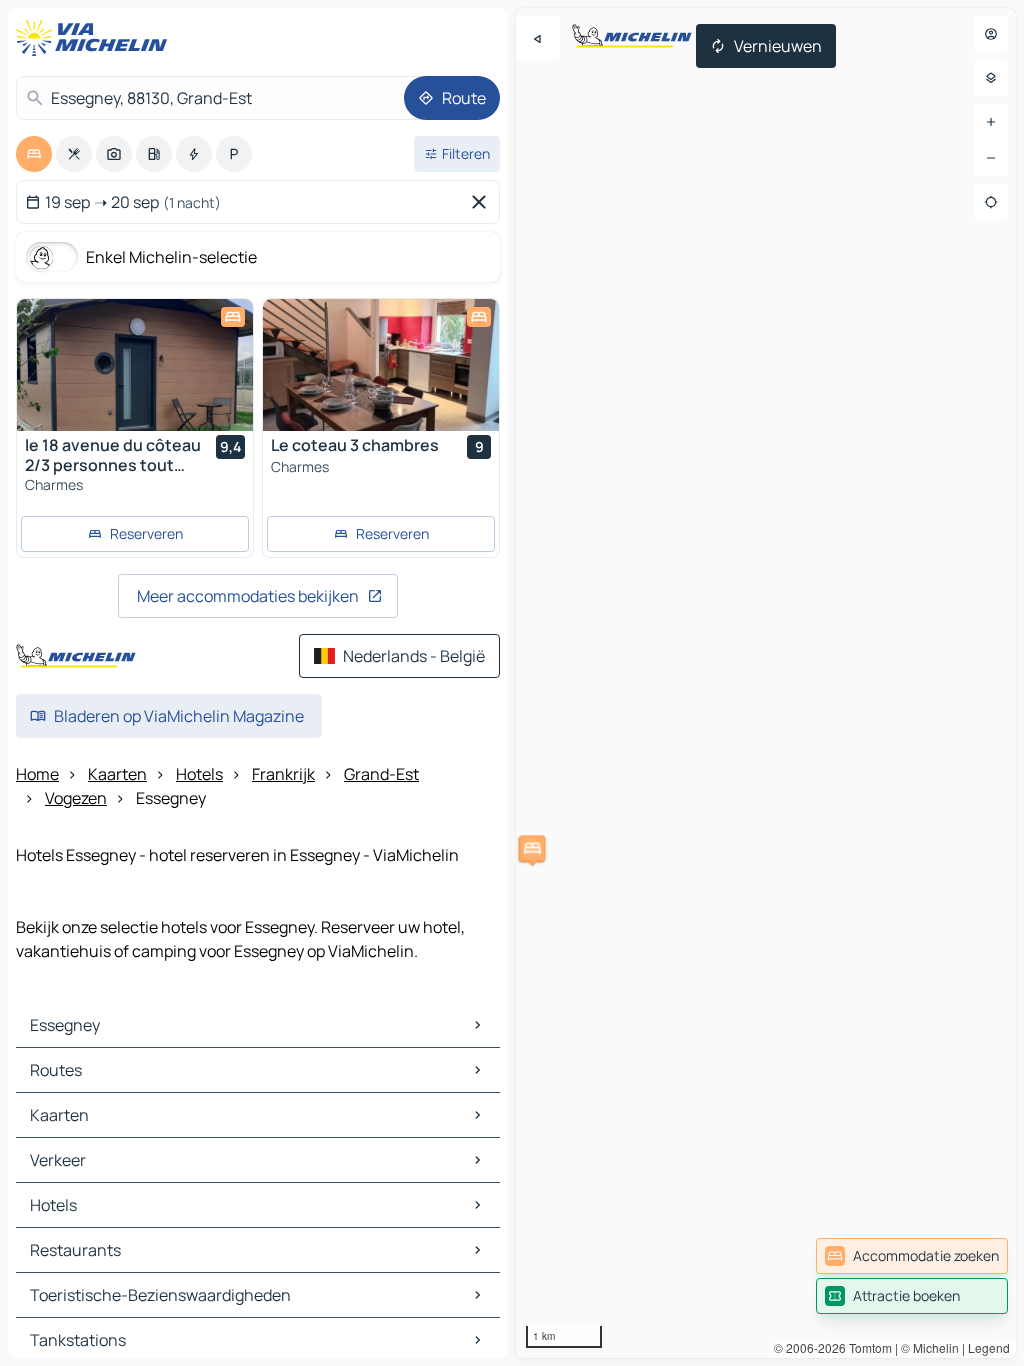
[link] (912, 1256)
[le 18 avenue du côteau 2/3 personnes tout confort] (135, 365)
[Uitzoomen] (991, 158)
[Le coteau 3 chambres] (381, 365)
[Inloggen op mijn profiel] (991, 34)
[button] (532, 848)
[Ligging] (991, 202)
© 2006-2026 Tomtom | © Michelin (866, 1347)
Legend (989, 1347)
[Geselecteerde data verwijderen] (483, 202)
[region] (766, 683)
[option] (34, 154)
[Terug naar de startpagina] (96, 38)
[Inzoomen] (991, 122)
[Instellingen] (991, 78)
